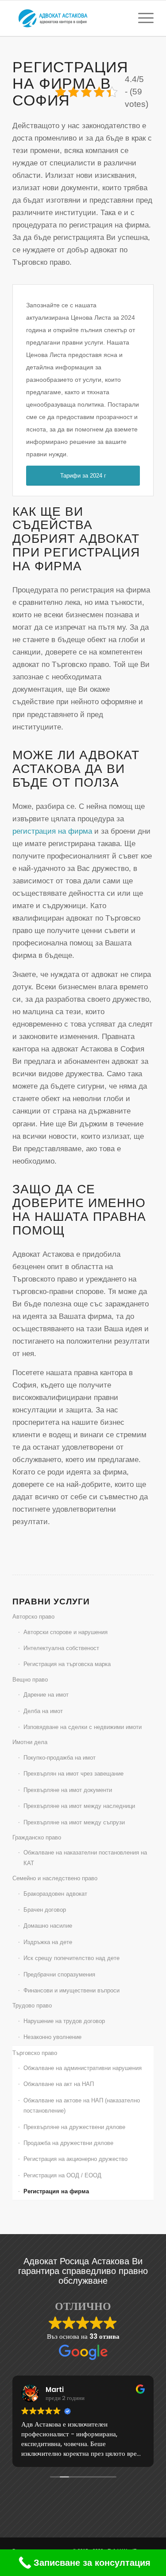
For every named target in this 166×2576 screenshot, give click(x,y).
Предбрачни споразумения (59, 1974)
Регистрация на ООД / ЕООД (62, 2175)
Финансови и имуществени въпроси (71, 1990)
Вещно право (30, 1680)
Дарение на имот (46, 1695)
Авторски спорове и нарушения (66, 1632)
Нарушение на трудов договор (64, 2021)
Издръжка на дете (48, 1942)
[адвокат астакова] (69, 18)
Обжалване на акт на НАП (59, 2084)
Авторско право (33, 1617)
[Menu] (141, 18)
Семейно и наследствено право (55, 1878)
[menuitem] (141, 18)
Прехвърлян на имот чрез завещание (73, 1774)
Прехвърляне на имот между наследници (79, 1806)
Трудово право (32, 2006)
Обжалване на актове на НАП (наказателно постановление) (82, 2105)
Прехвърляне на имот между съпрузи (74, 1822)
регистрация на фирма (52, 831)
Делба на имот (43, 1711)
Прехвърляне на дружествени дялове (74, 2127)
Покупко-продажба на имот (60, 1758)
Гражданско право (37, 1837)
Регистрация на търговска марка (67, 1664)
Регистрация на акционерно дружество (75, 2159)
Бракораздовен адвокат (55, 1894)
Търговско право (35, 2053)
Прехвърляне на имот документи (68, 1790)
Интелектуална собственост (61, 1648)
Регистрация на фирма (56, 2191)
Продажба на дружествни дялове (68, 2143)
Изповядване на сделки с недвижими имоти (83, 1727)
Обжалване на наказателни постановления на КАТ (85, 1858)
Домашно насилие (48, 1926)
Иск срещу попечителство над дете (71, 1958)
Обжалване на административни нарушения (83, 2068)
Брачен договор (45, 1910)
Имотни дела (30, 1742)
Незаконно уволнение (52, 2037)
